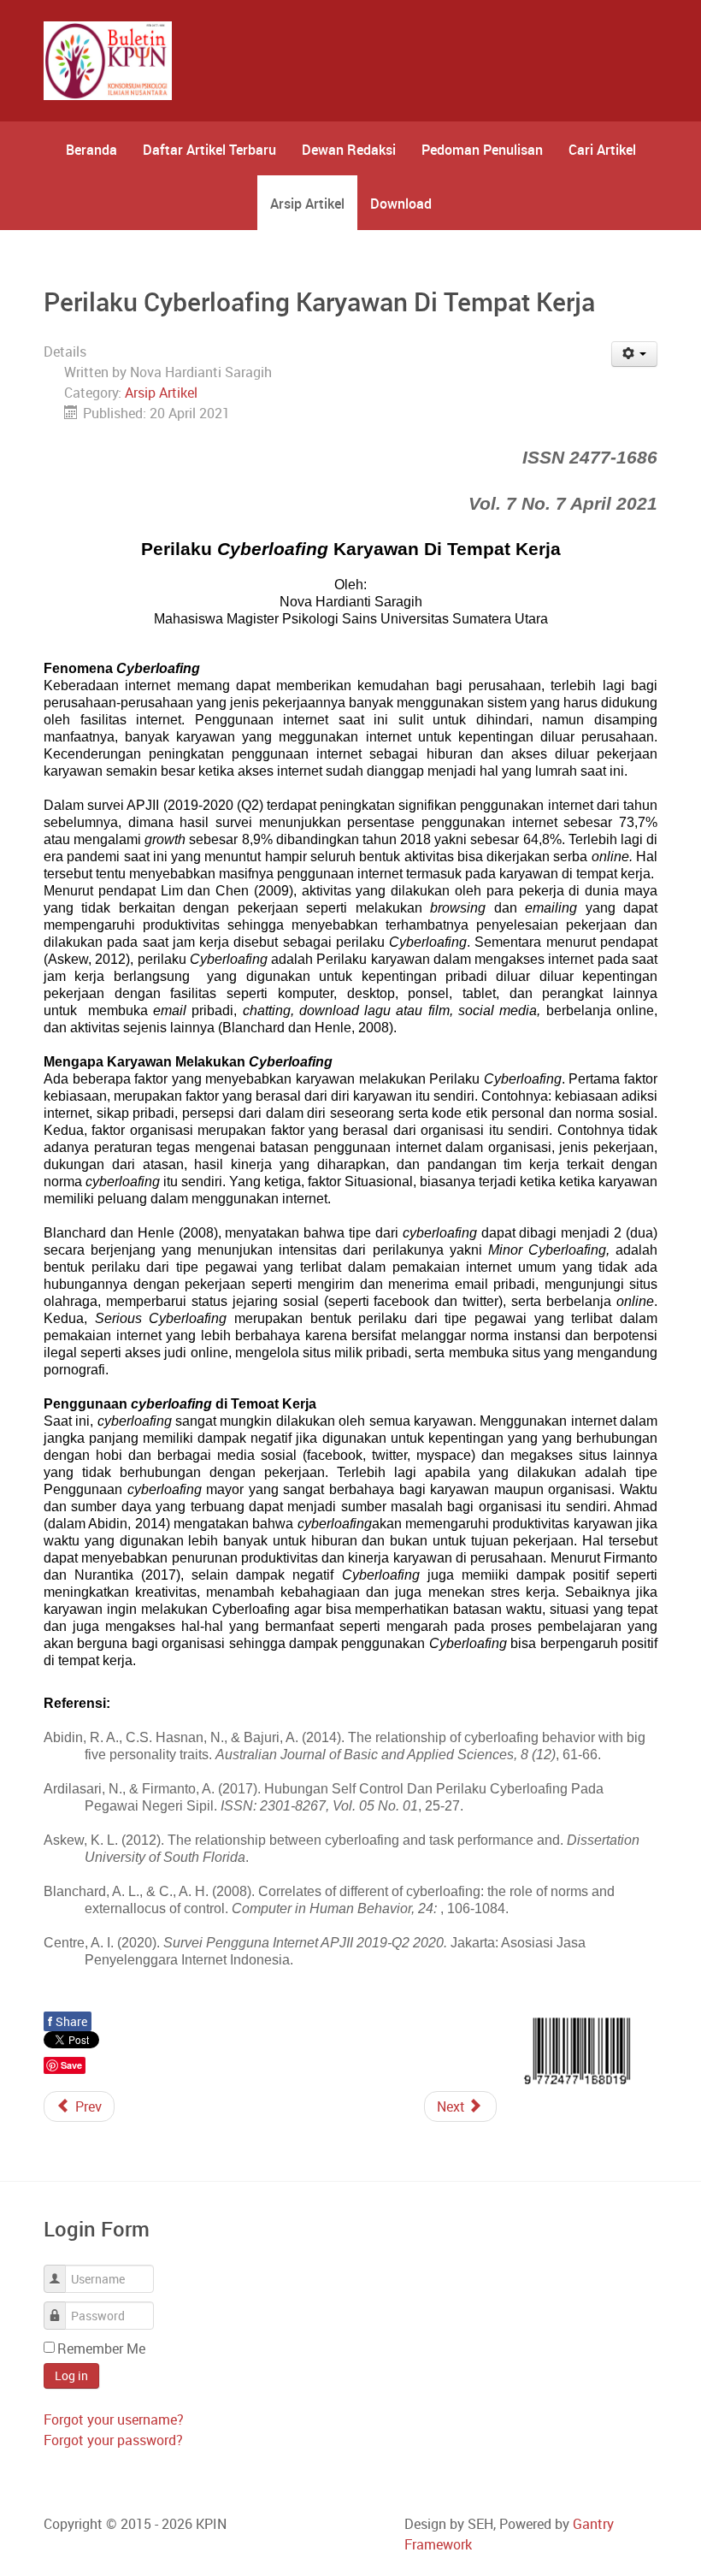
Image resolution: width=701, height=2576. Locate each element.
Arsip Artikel (161, 393)
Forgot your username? (114, 2419)
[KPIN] (108, 61)
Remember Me (101, 2349)
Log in (71, 2375)
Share (68, 2021)
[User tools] (635, 354)
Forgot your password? (113, 2440)
